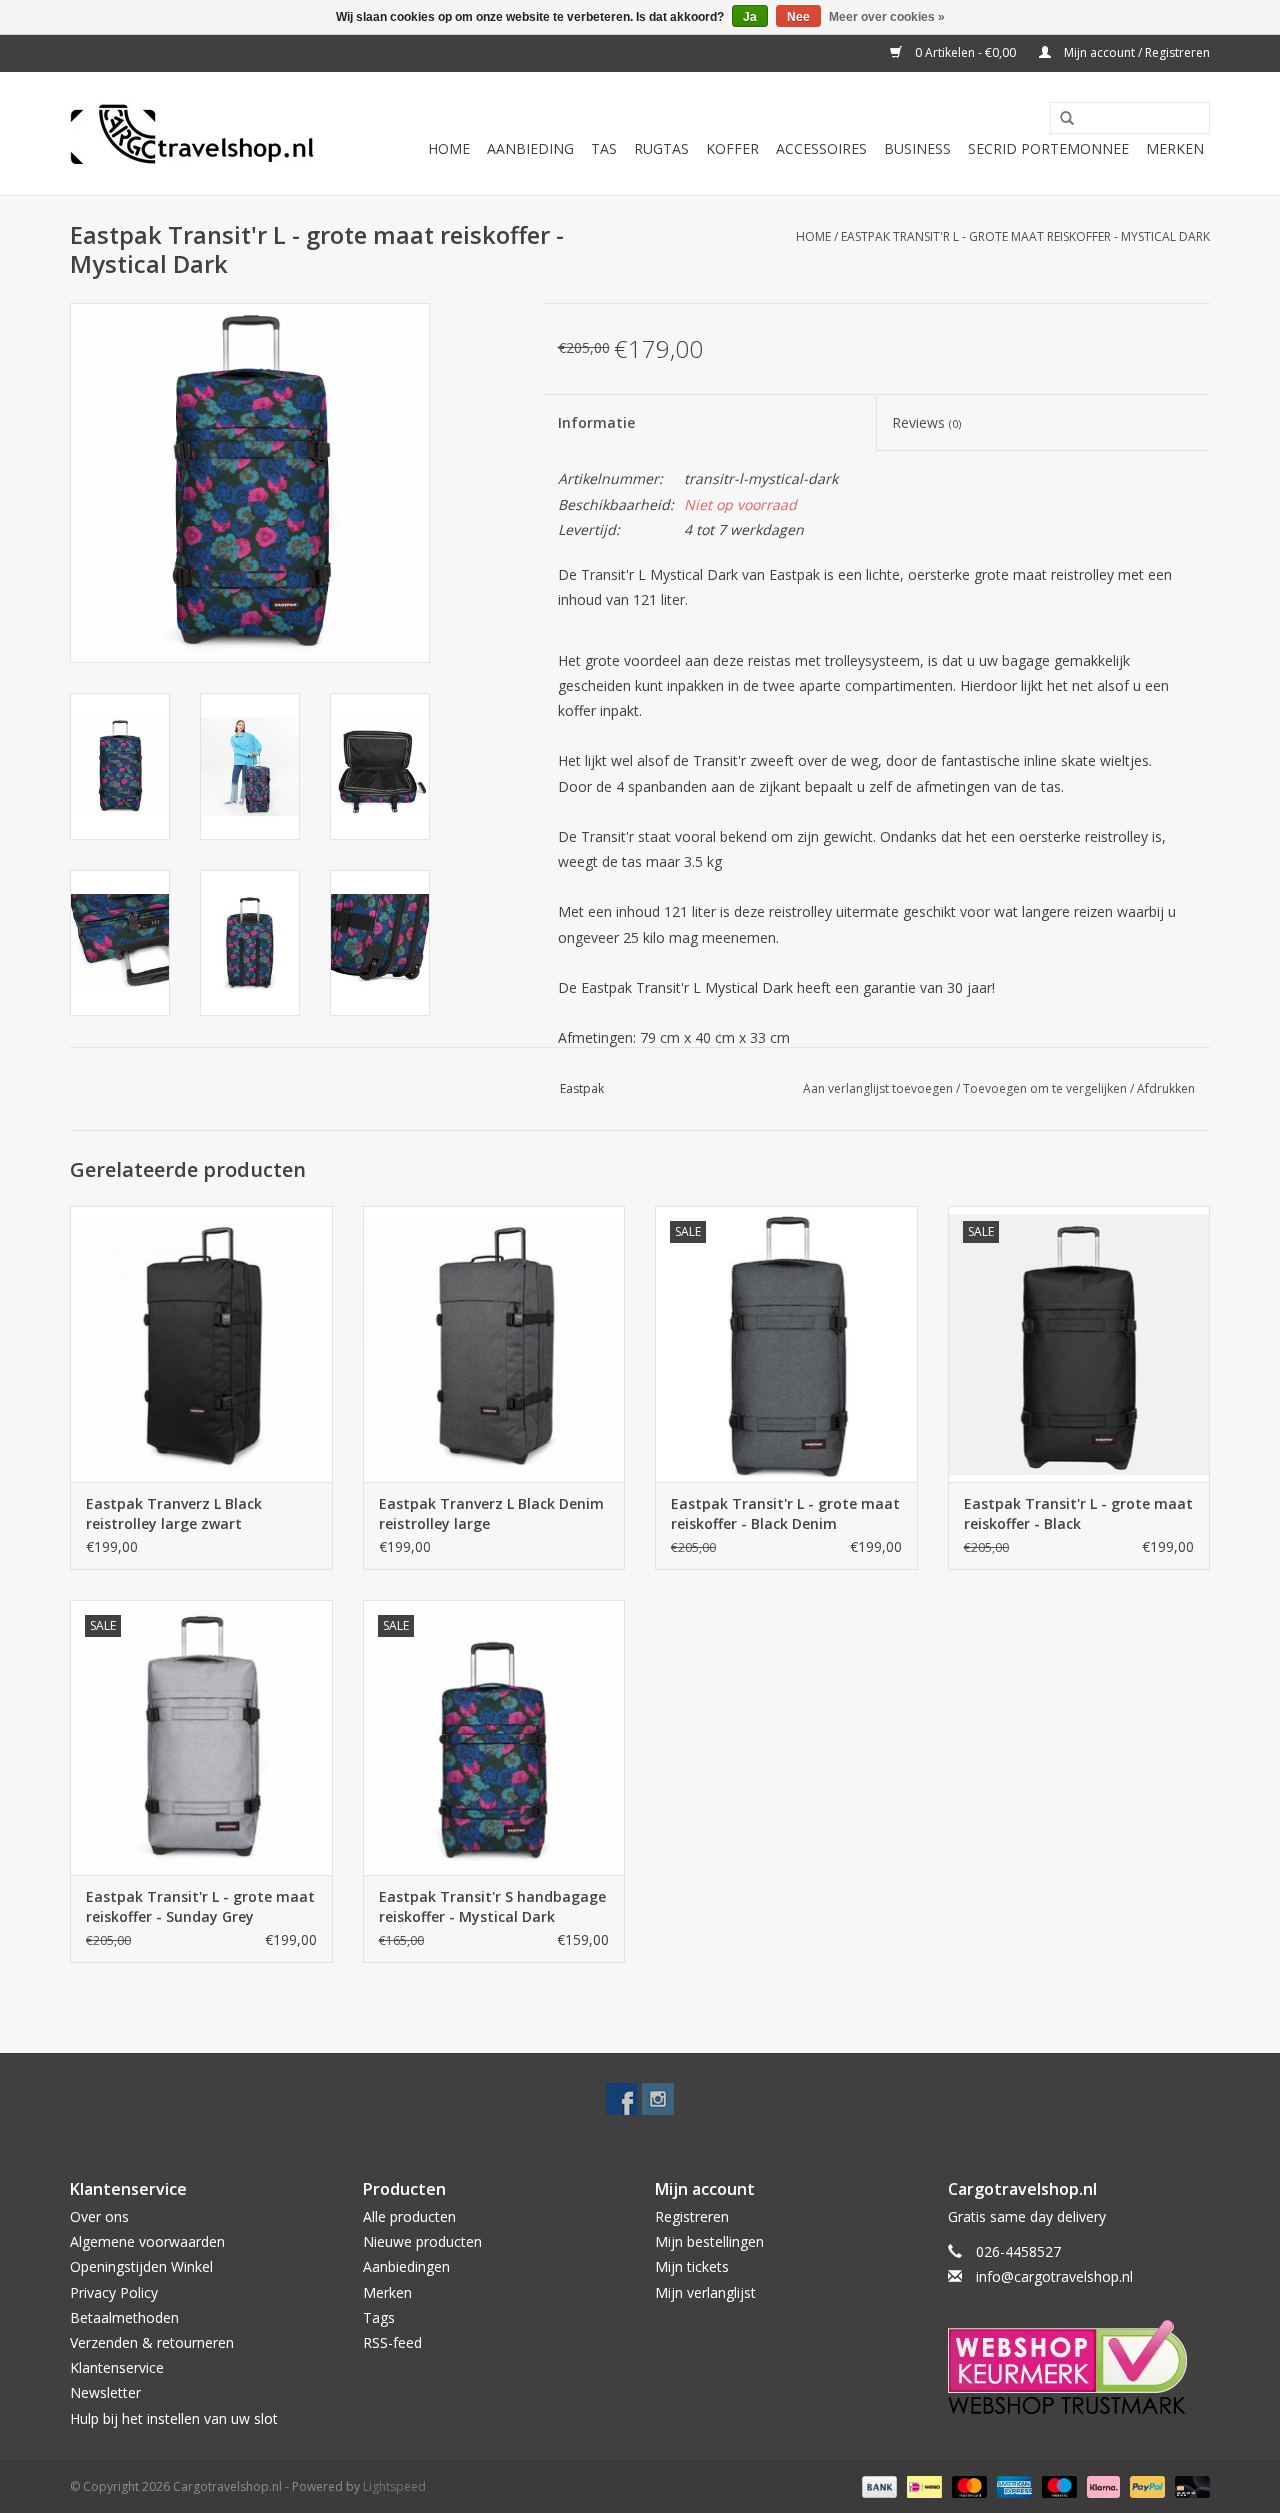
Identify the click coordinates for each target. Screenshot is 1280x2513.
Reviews (926, 422)
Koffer (732, 148)
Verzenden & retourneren (152, 2342)
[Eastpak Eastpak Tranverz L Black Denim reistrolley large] (494, 1343)
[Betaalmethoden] (877, 2485)
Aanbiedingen (406, 2266)
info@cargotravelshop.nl (1054, 2276)
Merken (1175, 148)
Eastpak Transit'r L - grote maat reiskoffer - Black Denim (785, 1513)
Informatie (596, 422)
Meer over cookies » (887, 17)
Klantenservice (117, 2367)
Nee (798, 17)
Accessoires (821, 148)
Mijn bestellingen (709, 2241)
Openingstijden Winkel (141, 2266)
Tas (604, 148)
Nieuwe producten (422, 2241)
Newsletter (105, 2392)
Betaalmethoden (124, 2317)
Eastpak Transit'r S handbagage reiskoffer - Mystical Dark (492, 1906)
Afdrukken (1166, 1088)
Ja (750, 17)
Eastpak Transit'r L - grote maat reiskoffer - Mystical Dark (1025, 236)
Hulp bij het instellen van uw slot (174, 2418)
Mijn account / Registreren (1135, 52)
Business (917, 148)
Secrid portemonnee (1048, 148)
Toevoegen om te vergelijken (1046, 1088)
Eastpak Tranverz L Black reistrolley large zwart (174, 1513)
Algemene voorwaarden (147, 2241)
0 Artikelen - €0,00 (965, 52)
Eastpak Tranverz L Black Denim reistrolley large (491, 1513)
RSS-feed (392, 2342)
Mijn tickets (692, 2266)
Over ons (99, 2216)
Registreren (692, 2216)
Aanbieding (530, 148)
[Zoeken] (1060, 119)
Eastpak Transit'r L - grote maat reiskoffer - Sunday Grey (200, 1906)
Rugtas (661, 148)
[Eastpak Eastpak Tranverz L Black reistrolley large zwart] (201, 1343)
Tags (379, 2317)
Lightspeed (394, 2486)
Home (449, 148)
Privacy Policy (114, 2292)
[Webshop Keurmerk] (1079, 2367)
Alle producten (409, 2216)
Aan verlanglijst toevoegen (878, 1088)
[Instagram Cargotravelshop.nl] (658, 2099)
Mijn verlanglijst (705, 2292)
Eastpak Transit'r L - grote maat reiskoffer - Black (1078, 1513)
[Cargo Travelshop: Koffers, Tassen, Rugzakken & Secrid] (192, 134)
